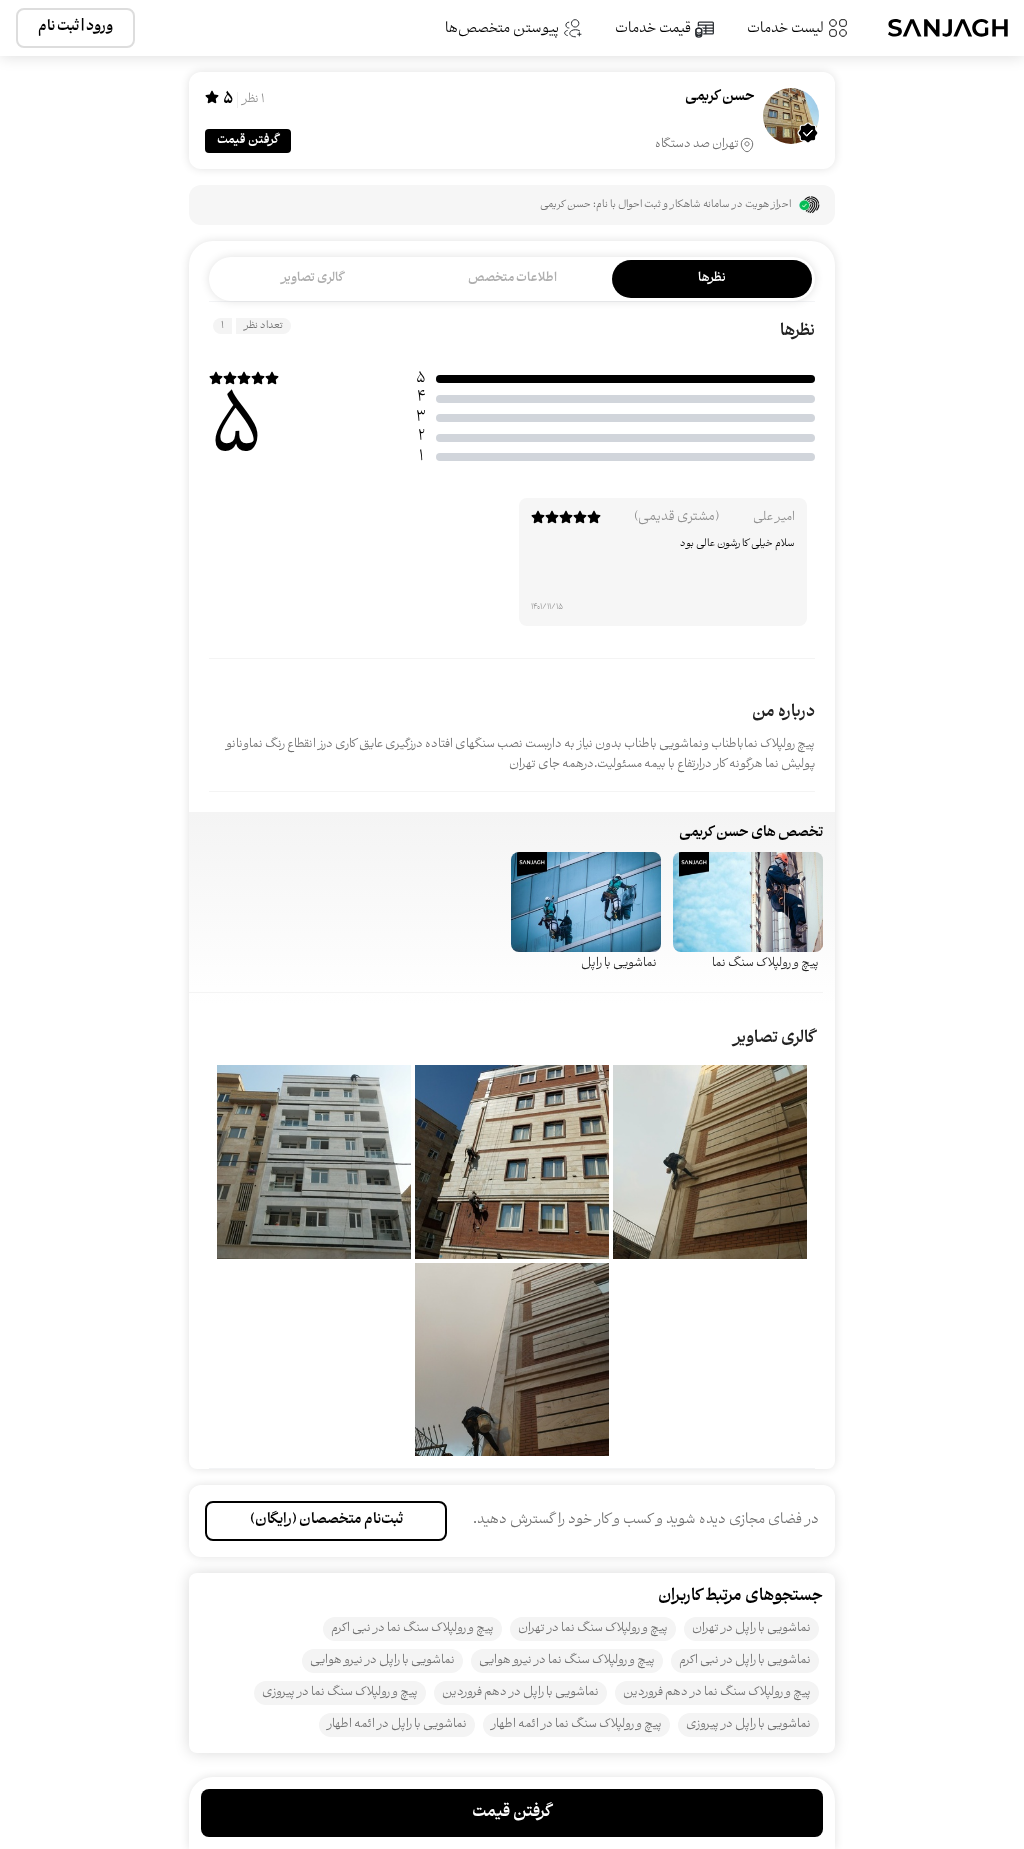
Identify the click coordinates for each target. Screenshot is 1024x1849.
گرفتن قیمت (248, 140)
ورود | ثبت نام (75, 27)
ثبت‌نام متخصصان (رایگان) (326, 1520)
